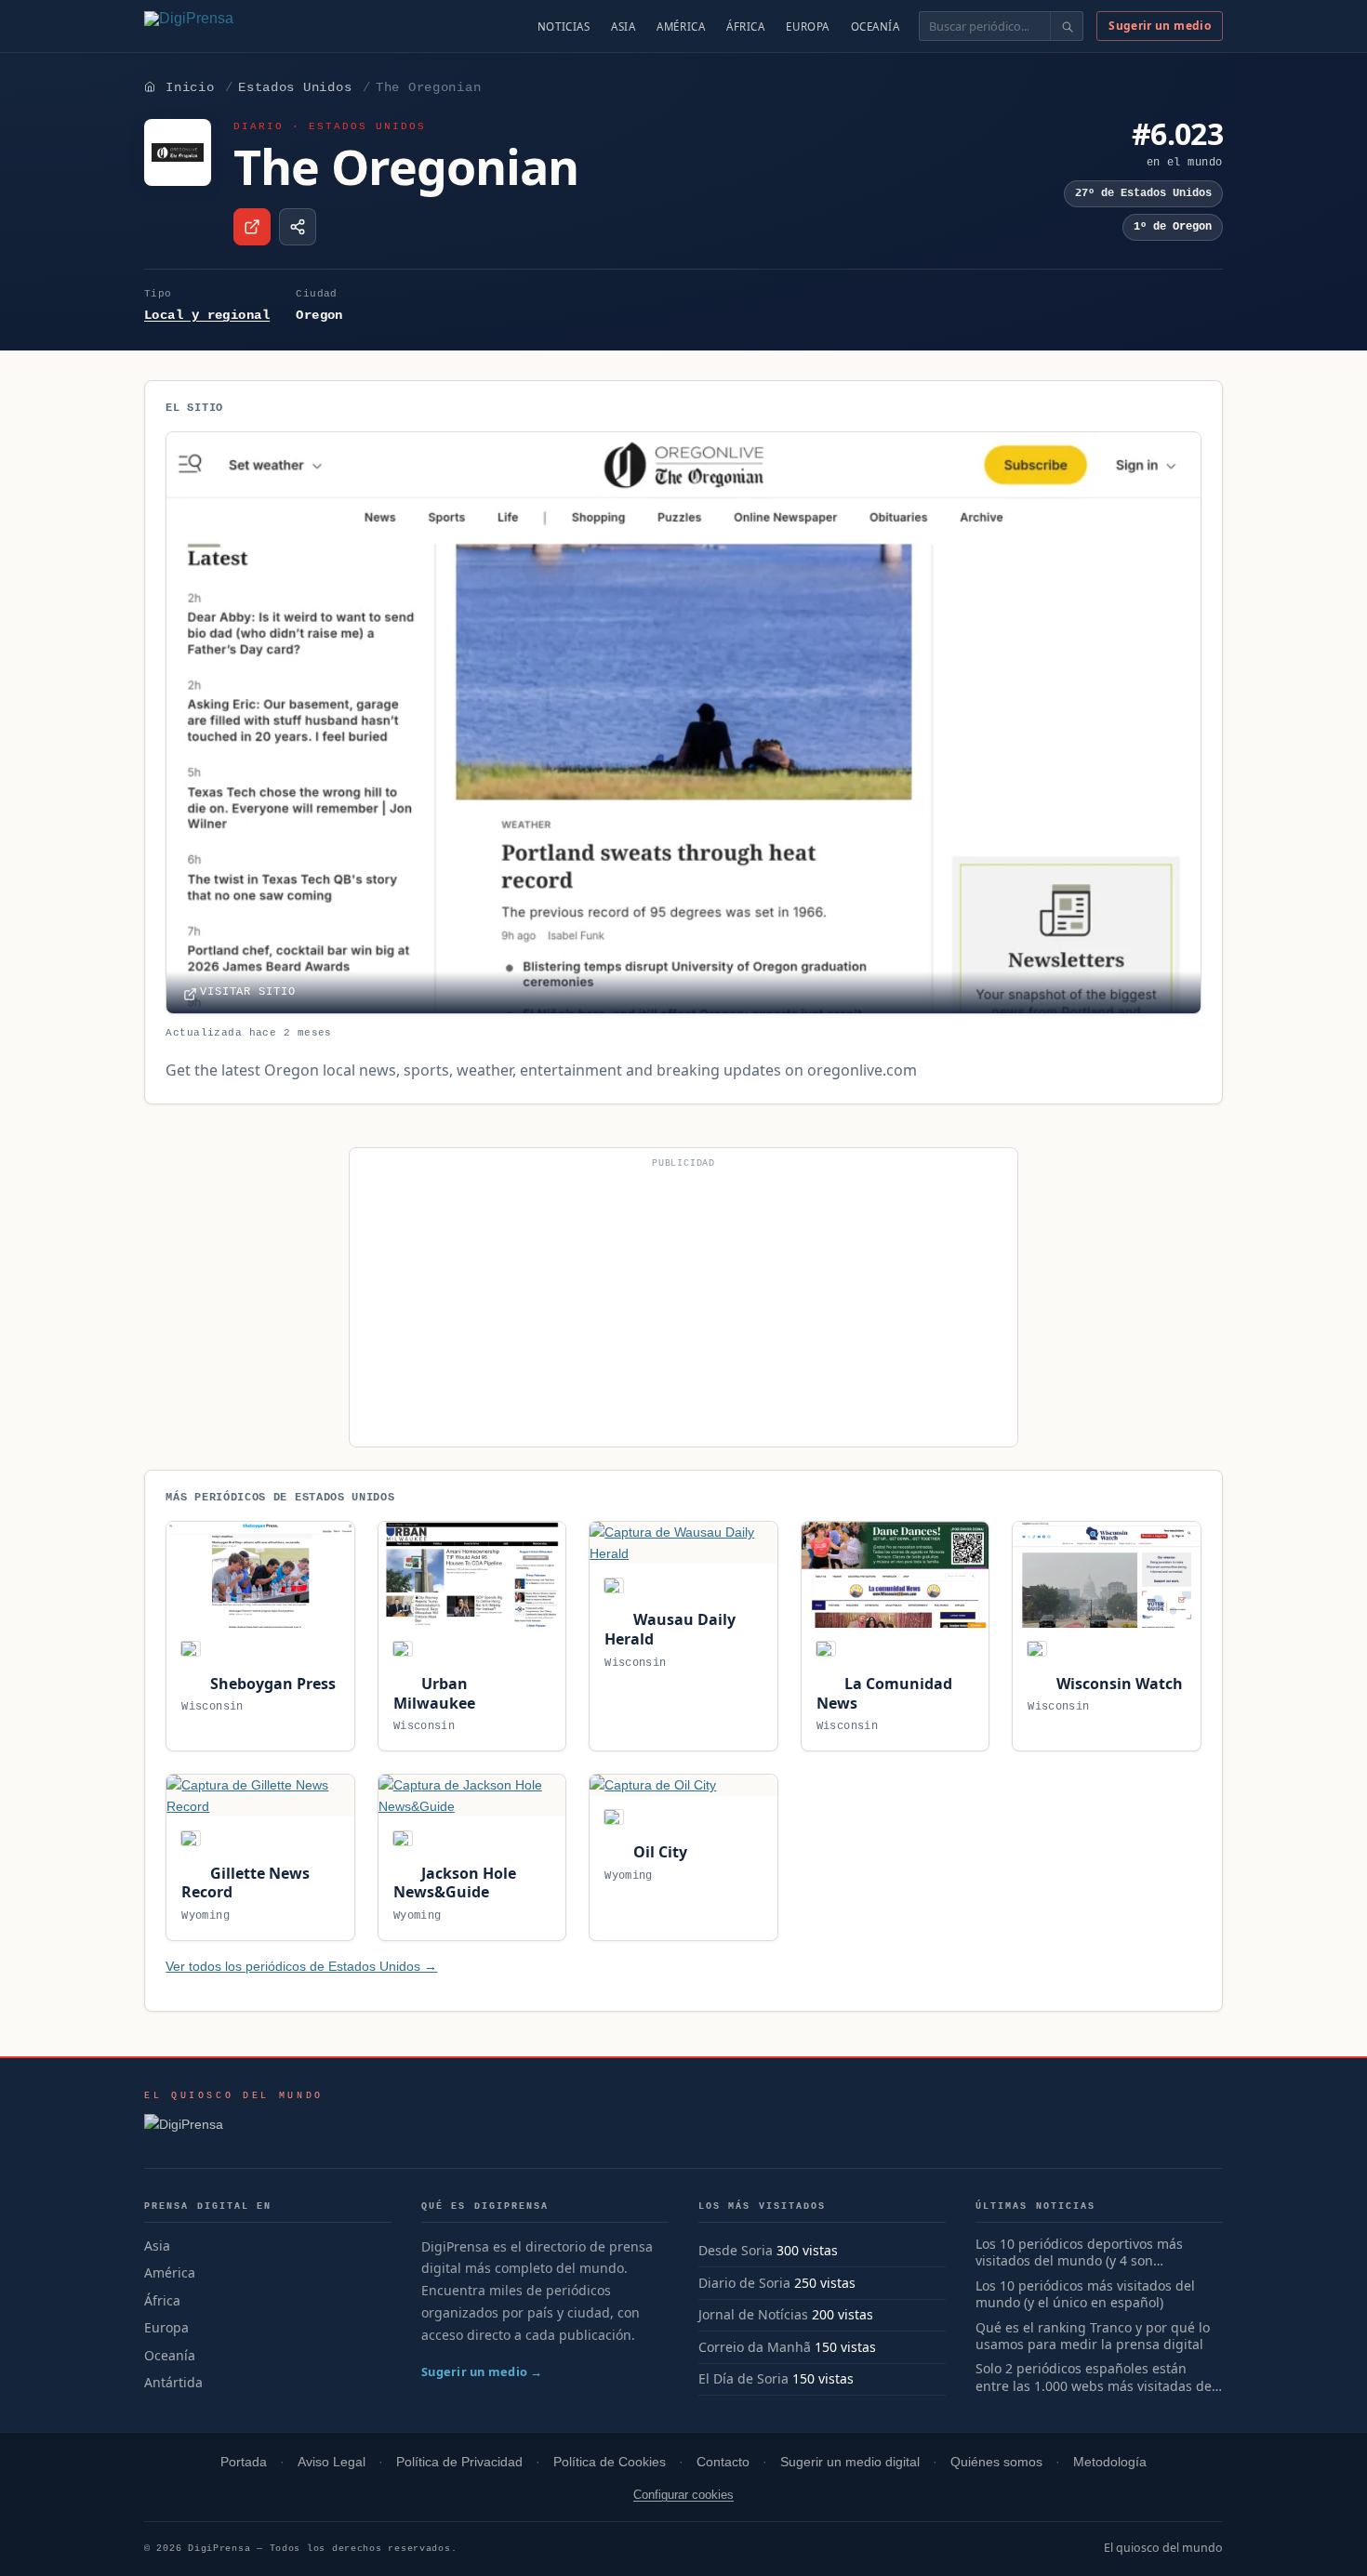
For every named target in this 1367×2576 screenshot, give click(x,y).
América (681, 26)
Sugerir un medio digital (850, 2462)
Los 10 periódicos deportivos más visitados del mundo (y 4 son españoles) (1079, 2253)
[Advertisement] (683, 1305)
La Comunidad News (884, 1693)
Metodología (1110, 2462)
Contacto (723, 2462)
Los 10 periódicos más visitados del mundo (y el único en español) (1085, 2295)
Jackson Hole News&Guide (455, 1883)
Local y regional (207, 315)
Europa (807, 26)
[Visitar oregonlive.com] (252, 227)
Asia (623, 26)
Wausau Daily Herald (670, 1629)
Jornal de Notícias (753, 2314)
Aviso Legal (332, 2462)
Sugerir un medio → (482, 2371)
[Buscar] (1066, 26)
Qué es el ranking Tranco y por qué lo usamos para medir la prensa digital (1093, 2337)
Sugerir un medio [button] (1160, 26)
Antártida (173, 2382)
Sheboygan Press (271, 1684)
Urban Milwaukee (434, 1693)
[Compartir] (298, 227)
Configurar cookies (683, 2495)
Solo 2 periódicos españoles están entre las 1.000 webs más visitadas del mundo (1095, 2378)
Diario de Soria (744, 2283)
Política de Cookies (610, 2462)
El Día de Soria (743, 2378)
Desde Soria (736, 2250)
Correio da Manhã (755, 2347)
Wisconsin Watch (1117, 1684)
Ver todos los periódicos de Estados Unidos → (301, 1966)
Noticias (564, 26)
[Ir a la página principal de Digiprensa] (229, 26)
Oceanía (876, 26)
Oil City (658, 1852)
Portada (244, 2462)
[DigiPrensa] (234, 2130)
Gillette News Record (245, 1883)
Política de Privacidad (459, 2462)
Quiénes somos (996, 2462)
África (745, 26)
